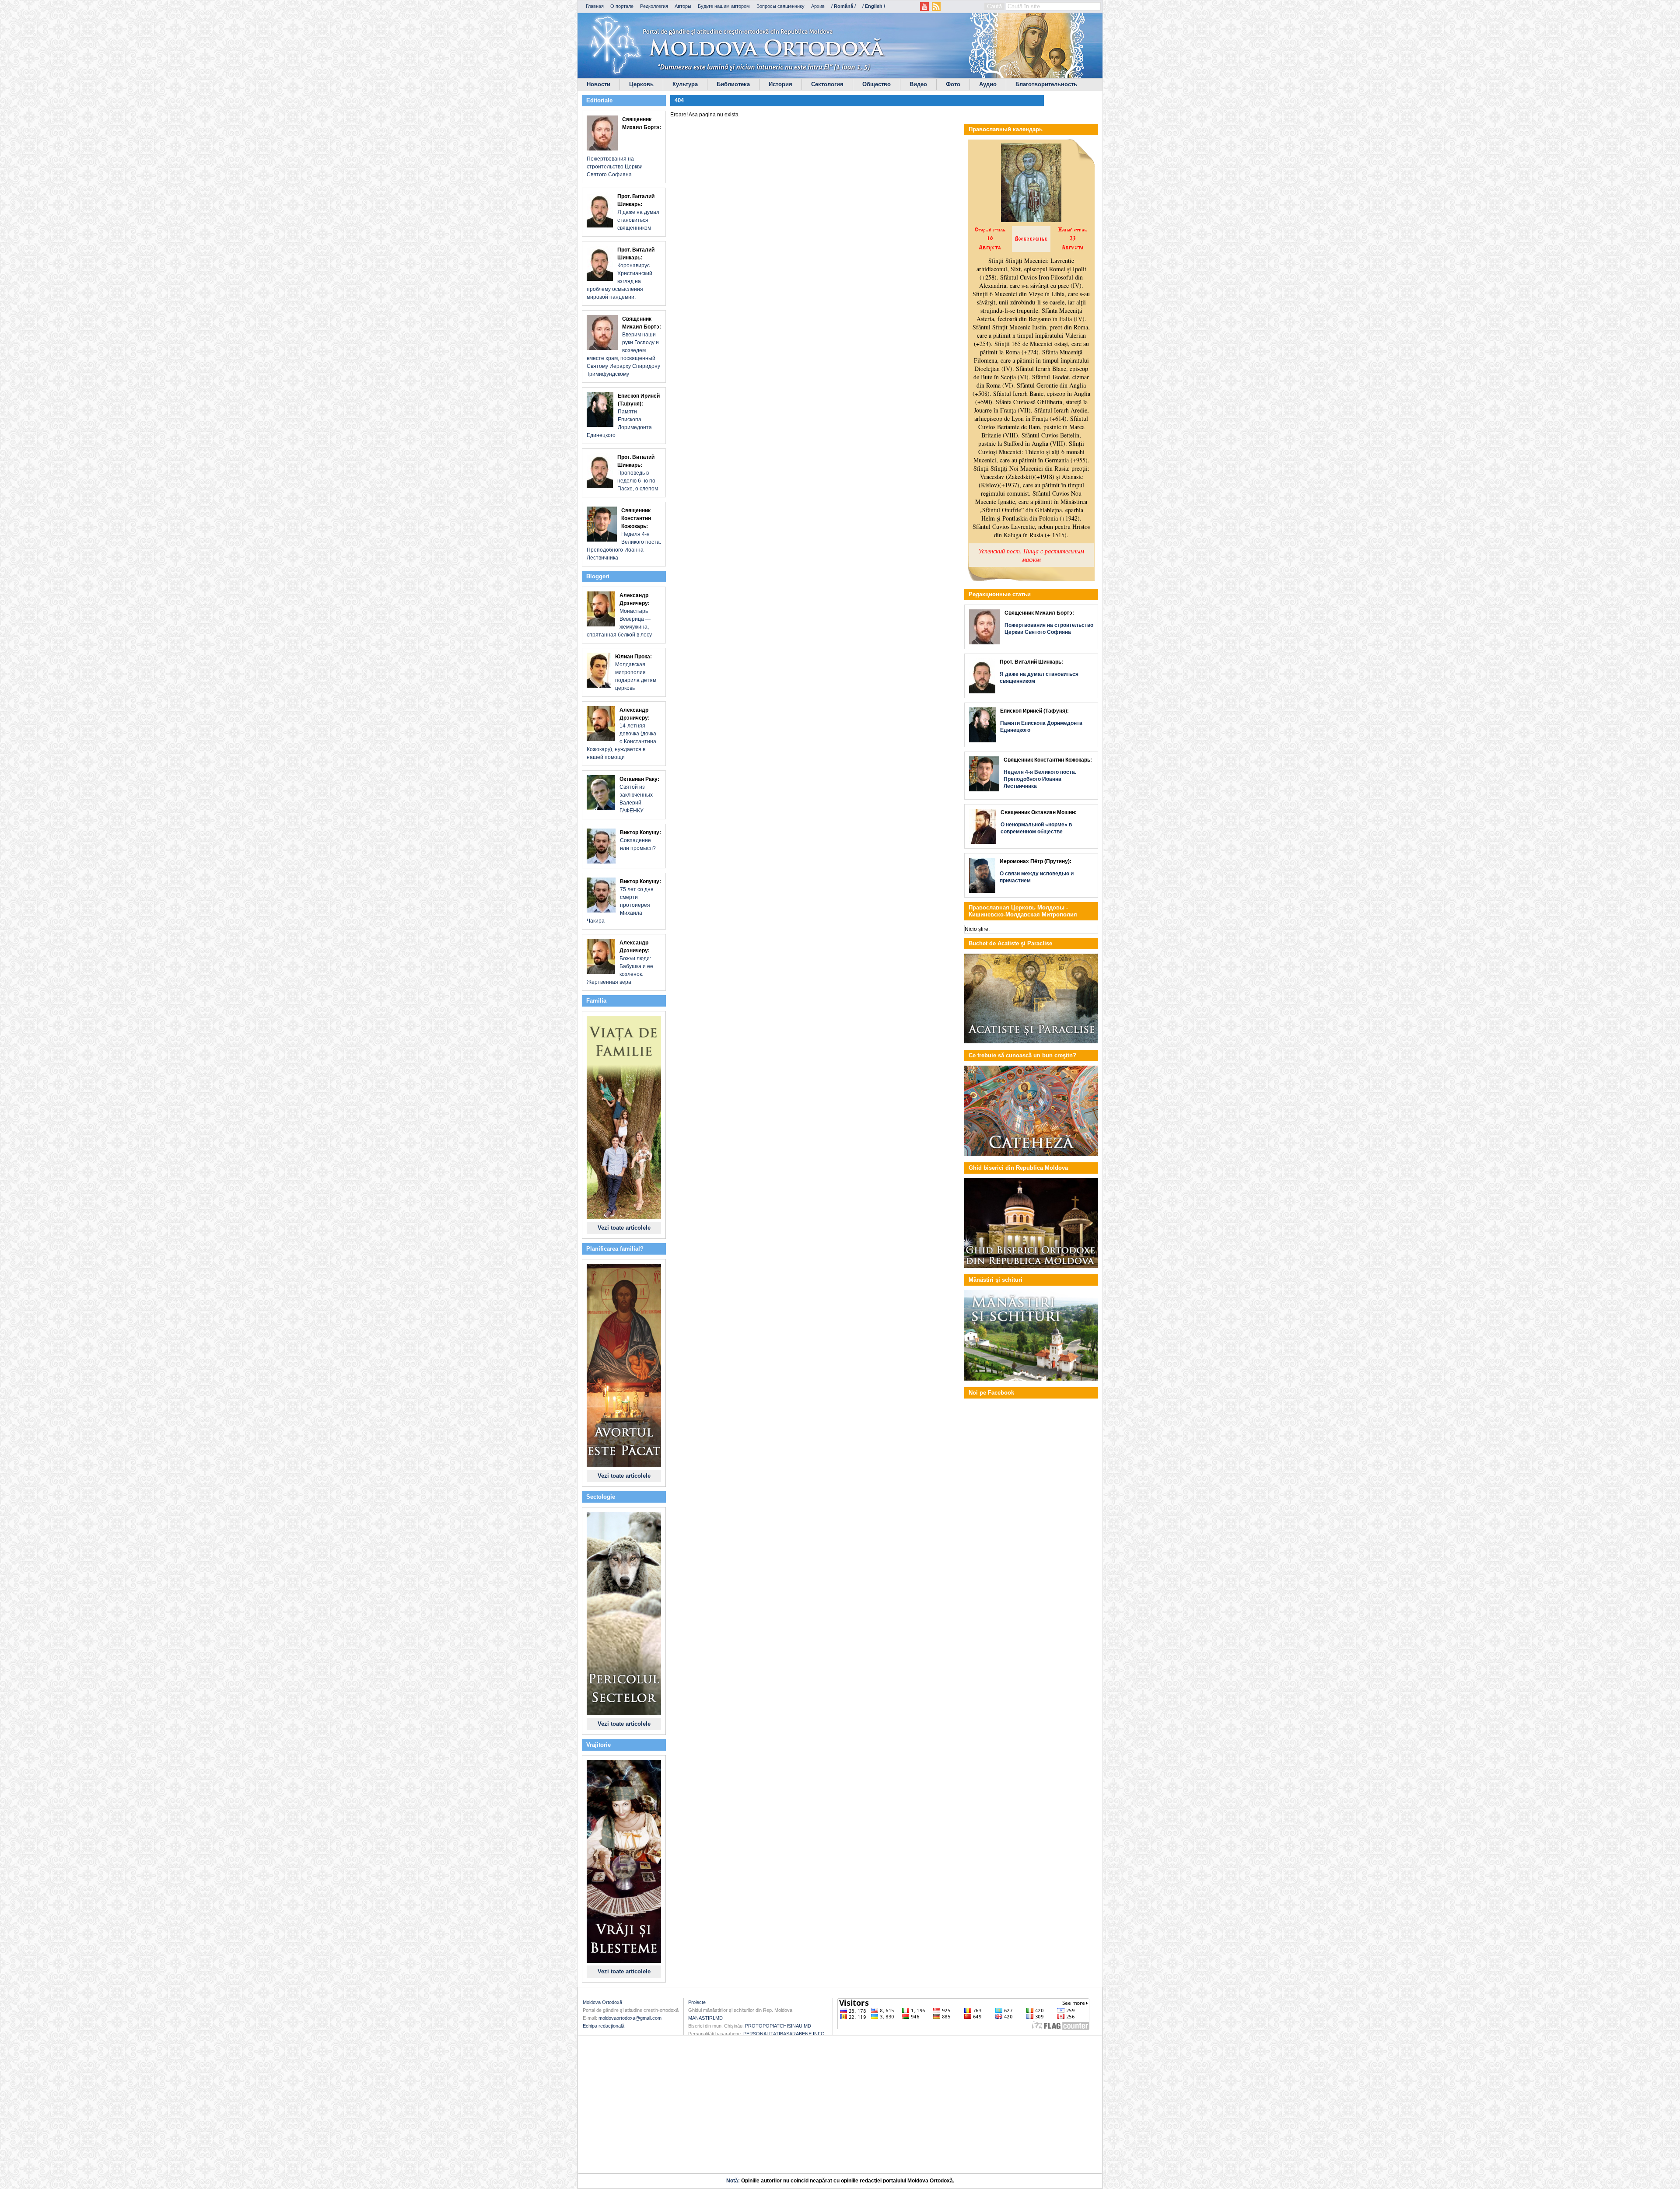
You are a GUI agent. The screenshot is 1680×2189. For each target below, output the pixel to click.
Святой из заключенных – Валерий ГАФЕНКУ (639, 795)
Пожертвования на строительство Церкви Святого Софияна (624, 147)
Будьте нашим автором (724, 6)
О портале (622, 6)
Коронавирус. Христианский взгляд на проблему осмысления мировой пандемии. (621, 273)
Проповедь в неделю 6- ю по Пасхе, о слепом (638, 473)
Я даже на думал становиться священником (638, 212)
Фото (953, 84)
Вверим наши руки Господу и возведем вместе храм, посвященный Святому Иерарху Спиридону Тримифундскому (624, 346)
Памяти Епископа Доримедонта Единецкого (623, 416)
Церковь (641, 84)
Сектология (827, 84)
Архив (818, 6)
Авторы (683, 6)
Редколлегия (654, 6)
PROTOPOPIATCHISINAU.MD (778, 2026)
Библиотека (733, 84)
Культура (685, 84)
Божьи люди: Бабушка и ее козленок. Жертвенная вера (620, 962)
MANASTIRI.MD (705, 2018)
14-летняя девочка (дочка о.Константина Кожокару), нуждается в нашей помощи (621, 734)
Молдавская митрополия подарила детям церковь (636, 672)
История (780, 84)
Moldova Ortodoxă (602, 2002)
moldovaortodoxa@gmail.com (630, 2018)
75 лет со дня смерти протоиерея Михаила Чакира (624, 901)
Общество (877, 84)
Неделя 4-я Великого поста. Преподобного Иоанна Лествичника (624, 534)
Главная (595, 6)
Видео (918, 84)
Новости (598, 84)
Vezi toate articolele (624, 1228)
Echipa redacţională (604, 2026)
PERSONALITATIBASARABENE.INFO (784, 2034)
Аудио (988, 84)
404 (679, 100)
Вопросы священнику (780, 6)
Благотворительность (1046, 84)
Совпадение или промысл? (640, 840)
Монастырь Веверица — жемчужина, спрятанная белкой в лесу (619, 615)
